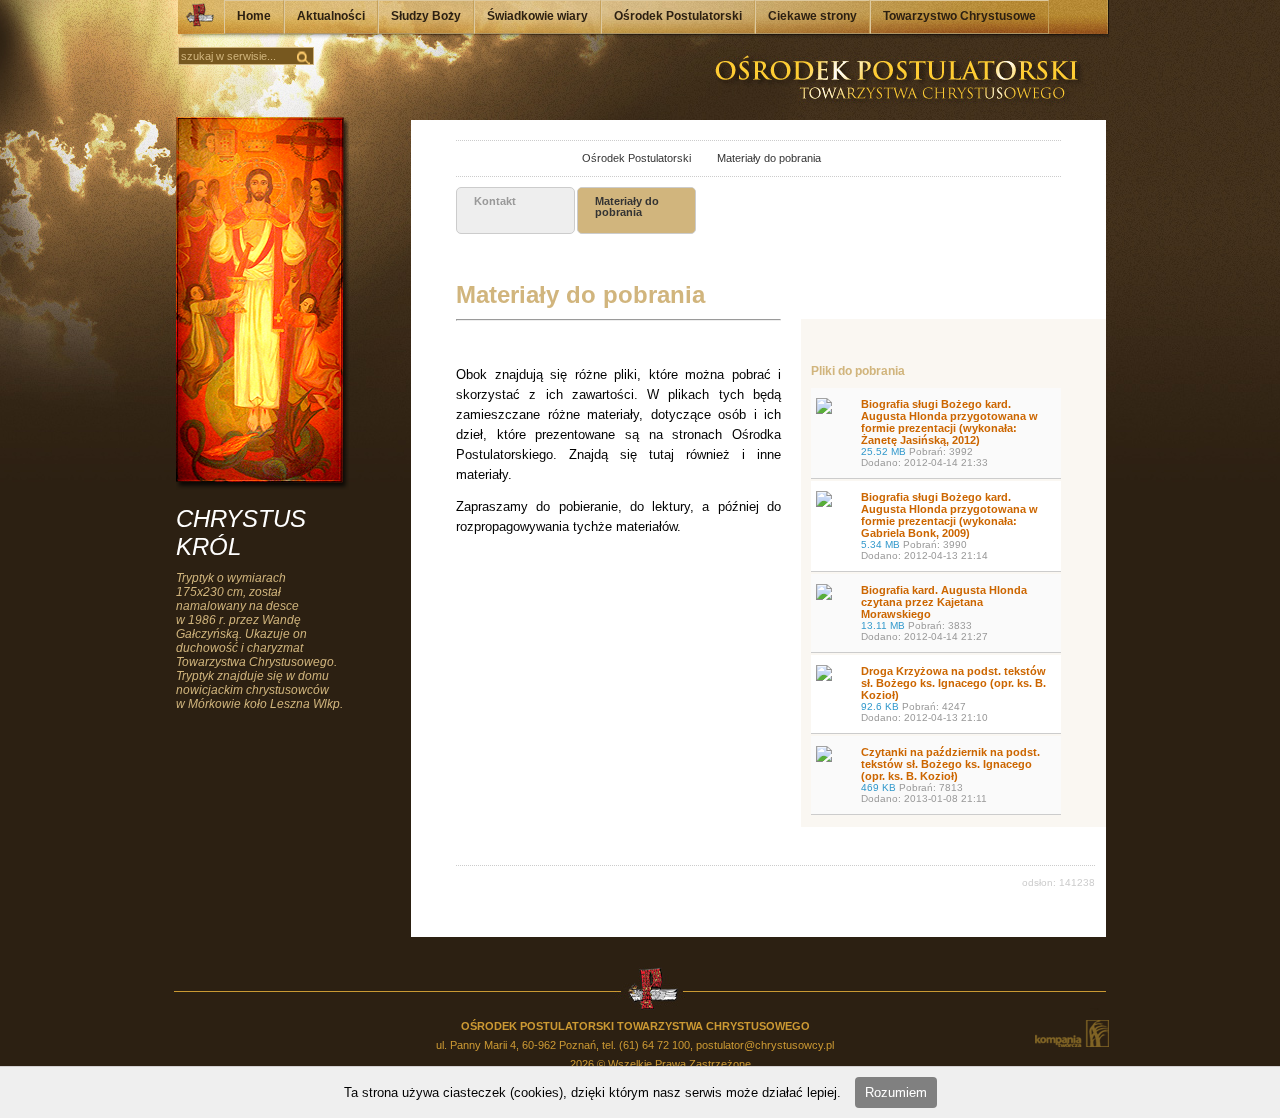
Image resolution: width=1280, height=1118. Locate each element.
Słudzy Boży (426, 16)
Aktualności (331, 16)
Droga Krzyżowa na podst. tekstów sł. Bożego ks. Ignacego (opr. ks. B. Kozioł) (953, 694)
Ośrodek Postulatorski (678, 16)
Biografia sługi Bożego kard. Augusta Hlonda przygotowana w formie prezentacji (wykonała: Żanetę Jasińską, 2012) (949, 433)
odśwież (518, 159)
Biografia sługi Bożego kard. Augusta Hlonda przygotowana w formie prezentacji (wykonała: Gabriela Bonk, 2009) (949, 526)
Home (254, 16)
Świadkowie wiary (537, 16)
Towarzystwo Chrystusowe (959, 16)
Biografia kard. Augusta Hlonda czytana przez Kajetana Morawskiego (944, 613)
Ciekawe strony (812, 16)
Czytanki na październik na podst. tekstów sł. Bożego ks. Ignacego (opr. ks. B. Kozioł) (950, 775)
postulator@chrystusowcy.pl (765, 1045)
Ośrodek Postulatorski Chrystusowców (194, 20)
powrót (474, 159)
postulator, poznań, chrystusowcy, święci (545, 159)
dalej (496, 159)
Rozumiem (896, 1092)
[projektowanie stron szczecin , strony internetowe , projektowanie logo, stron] (1071, 1033)
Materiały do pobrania (757, 158)
